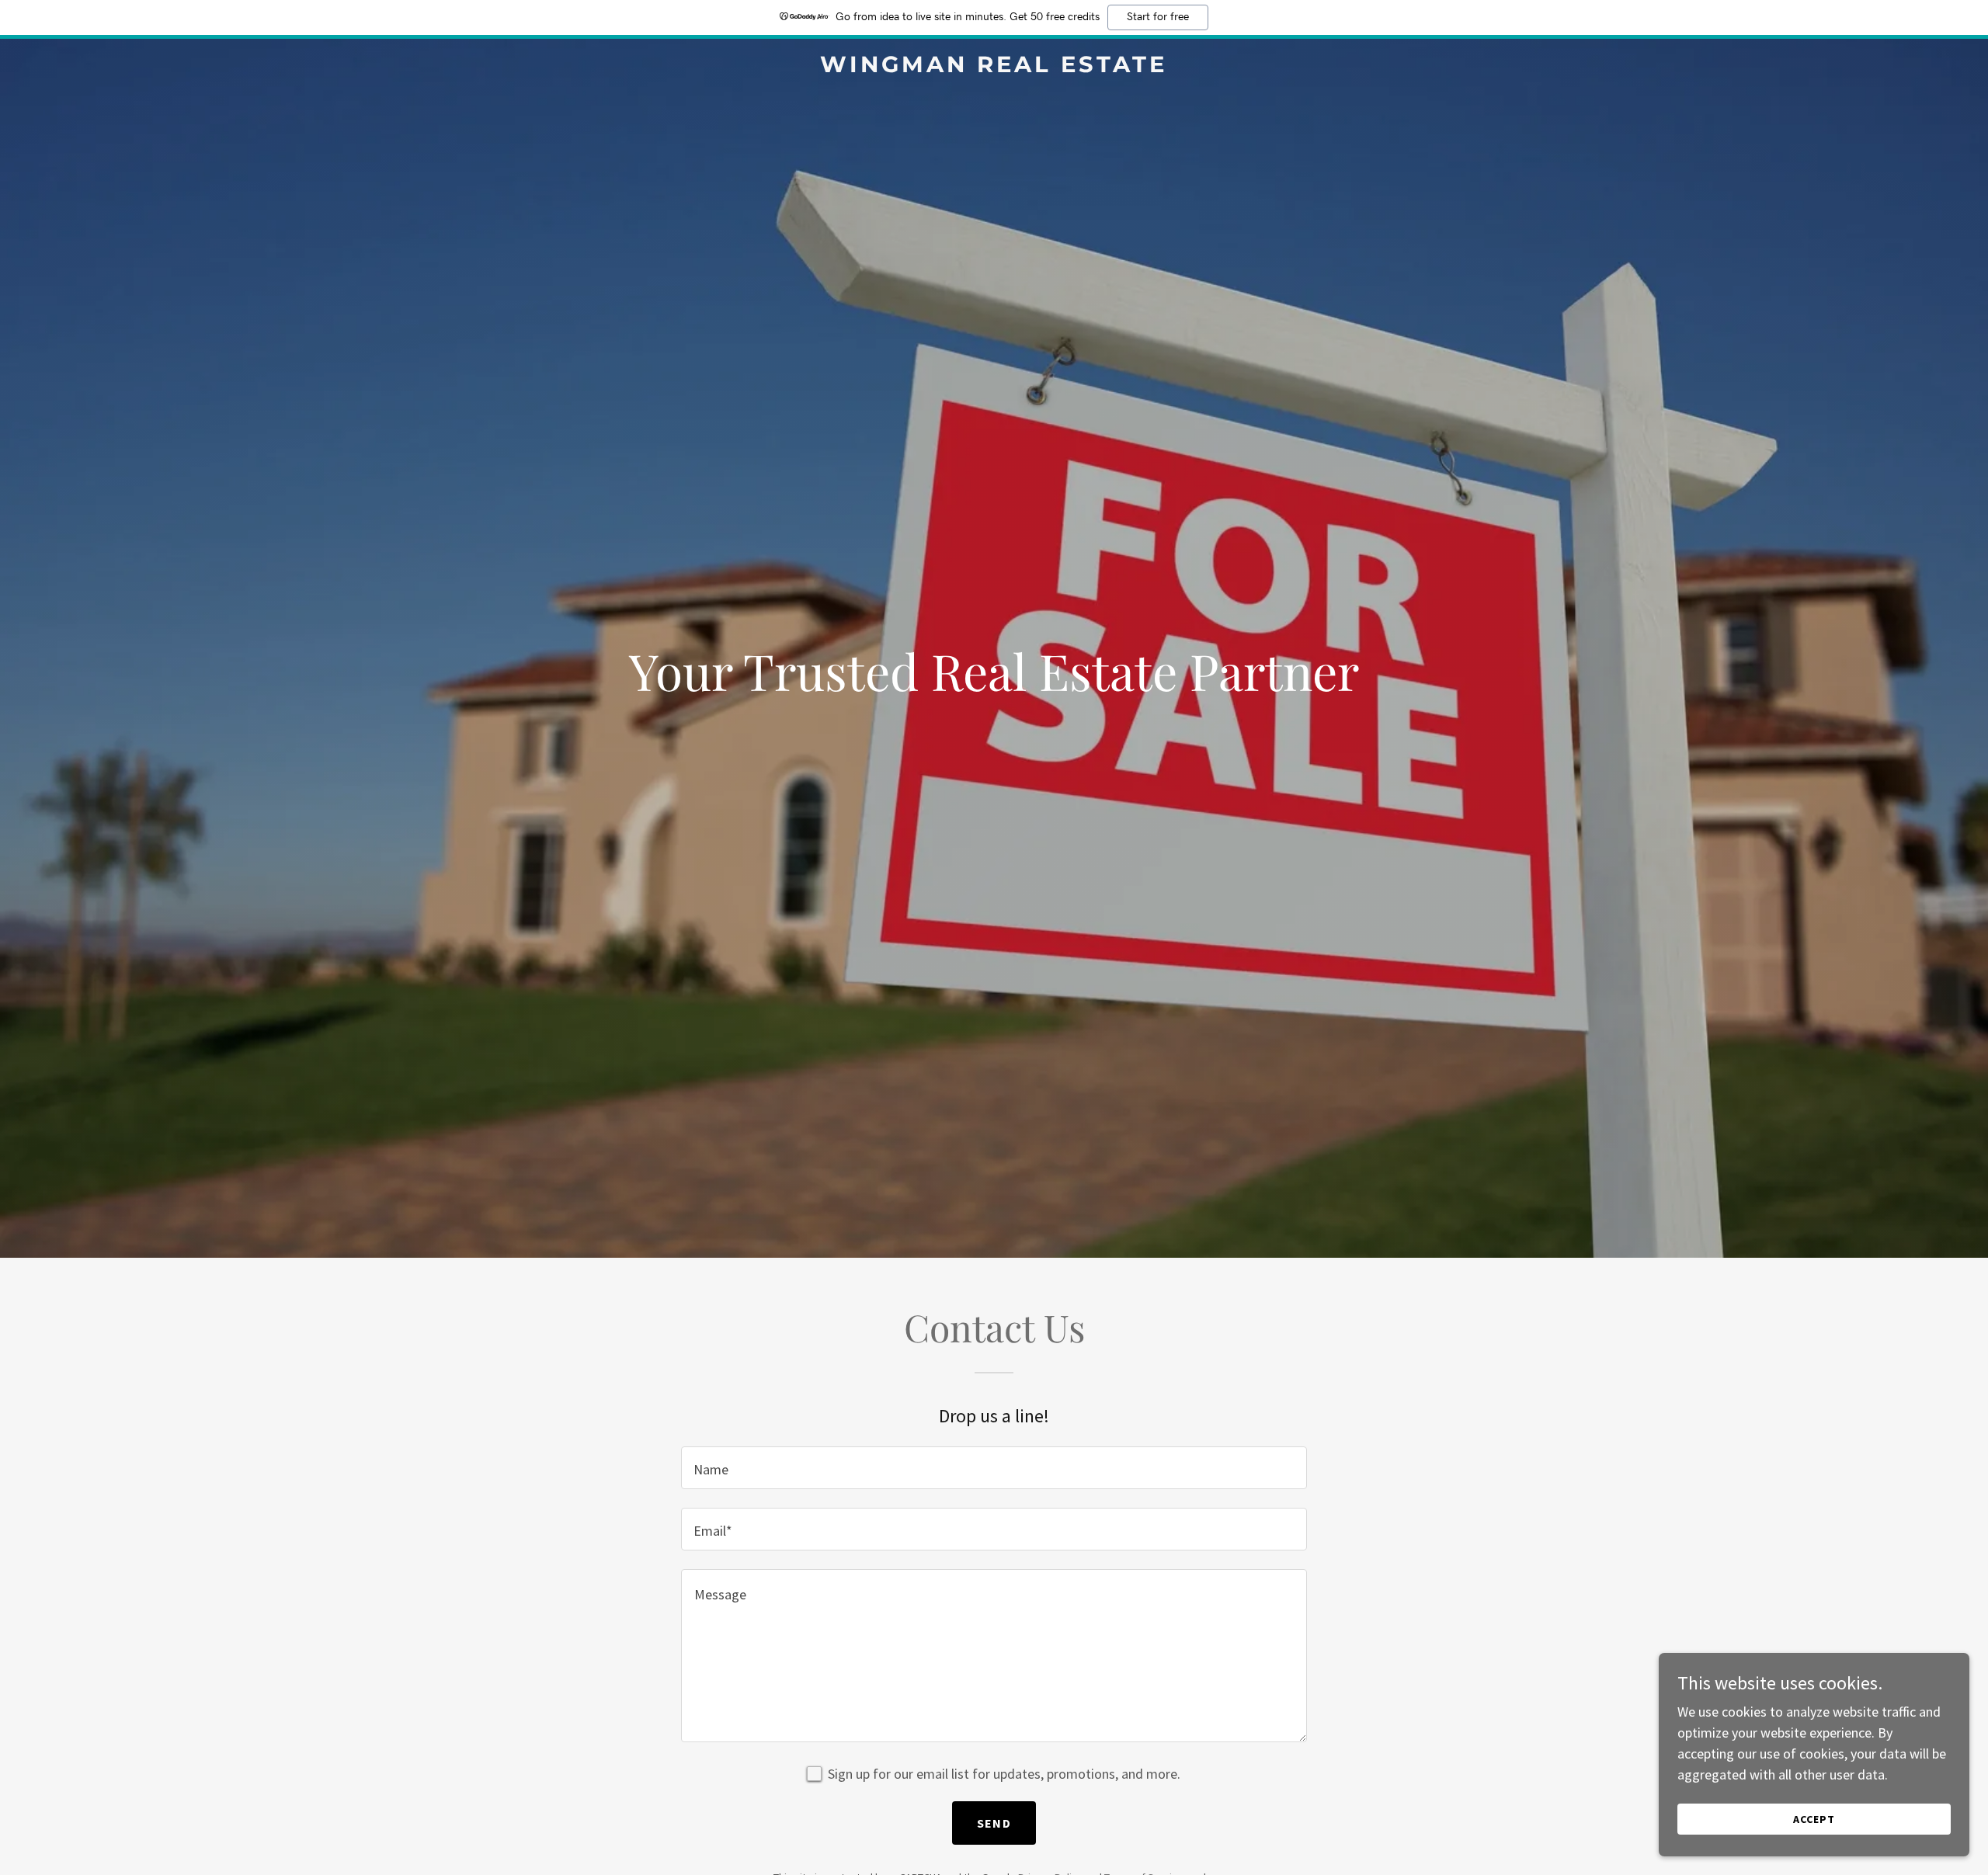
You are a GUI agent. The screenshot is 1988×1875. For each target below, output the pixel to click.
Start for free (1158, 17)
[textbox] (994, 1468)
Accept (1814, 1819)
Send (994, 1823)
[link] (994, 67)
